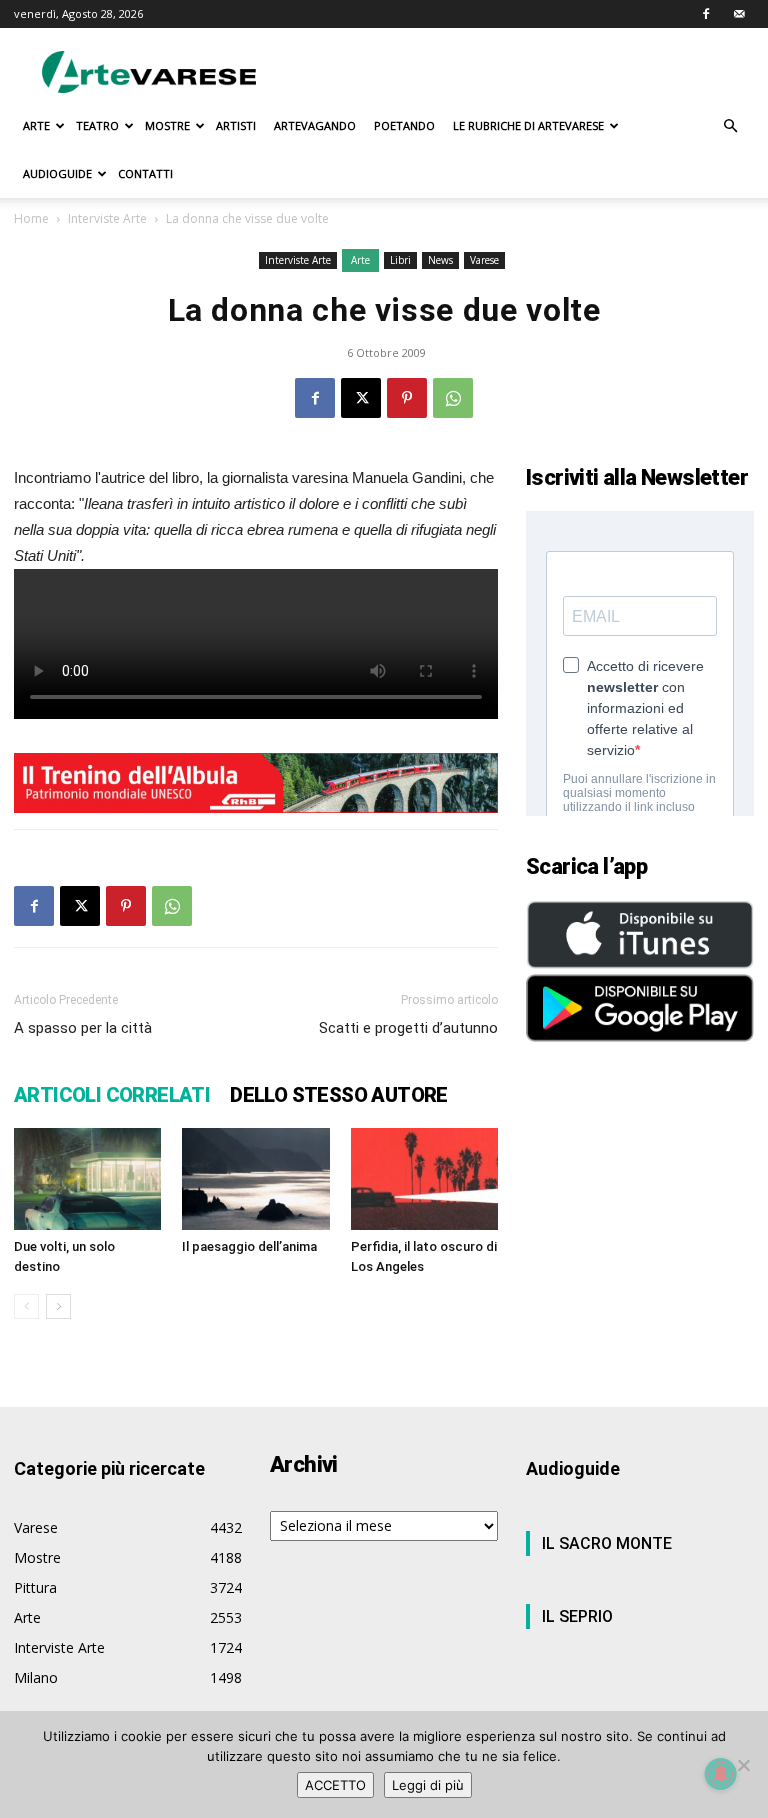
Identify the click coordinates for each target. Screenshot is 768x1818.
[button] (730, 126)
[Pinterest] (407, 398)
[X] (361, 398)
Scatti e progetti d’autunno (408, 1028)
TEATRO (97, 125)
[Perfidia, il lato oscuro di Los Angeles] (424, 1178)
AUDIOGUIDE (57, 173)
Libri (400, 260)
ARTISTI (236, 125)
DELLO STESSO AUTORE (339, 1095)
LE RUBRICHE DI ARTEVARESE (528, 125)
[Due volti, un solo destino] (87, 1178)
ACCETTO (335, 1785)
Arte (360, 260)
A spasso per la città (83, 1028)
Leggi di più (428, 1785)
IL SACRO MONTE (607, 1543)
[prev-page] (26, 1306)
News (440, 260)
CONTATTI (145, 173)
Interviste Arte (107, 218)
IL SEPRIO (577, 1616)
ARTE (36, 125)
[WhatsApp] (453, 398)
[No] (743, 1765)
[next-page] (58, 1306)
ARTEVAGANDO (315, 125)
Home (31, 218)
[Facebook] (706, 14)
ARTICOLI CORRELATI (112, 1095)
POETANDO (404, 125)
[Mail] (739, 14)
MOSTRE (167, 125)
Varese (484, 260)
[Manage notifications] (721, 1774)
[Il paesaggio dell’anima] (255, 1178)
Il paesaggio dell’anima (249, 1246)
